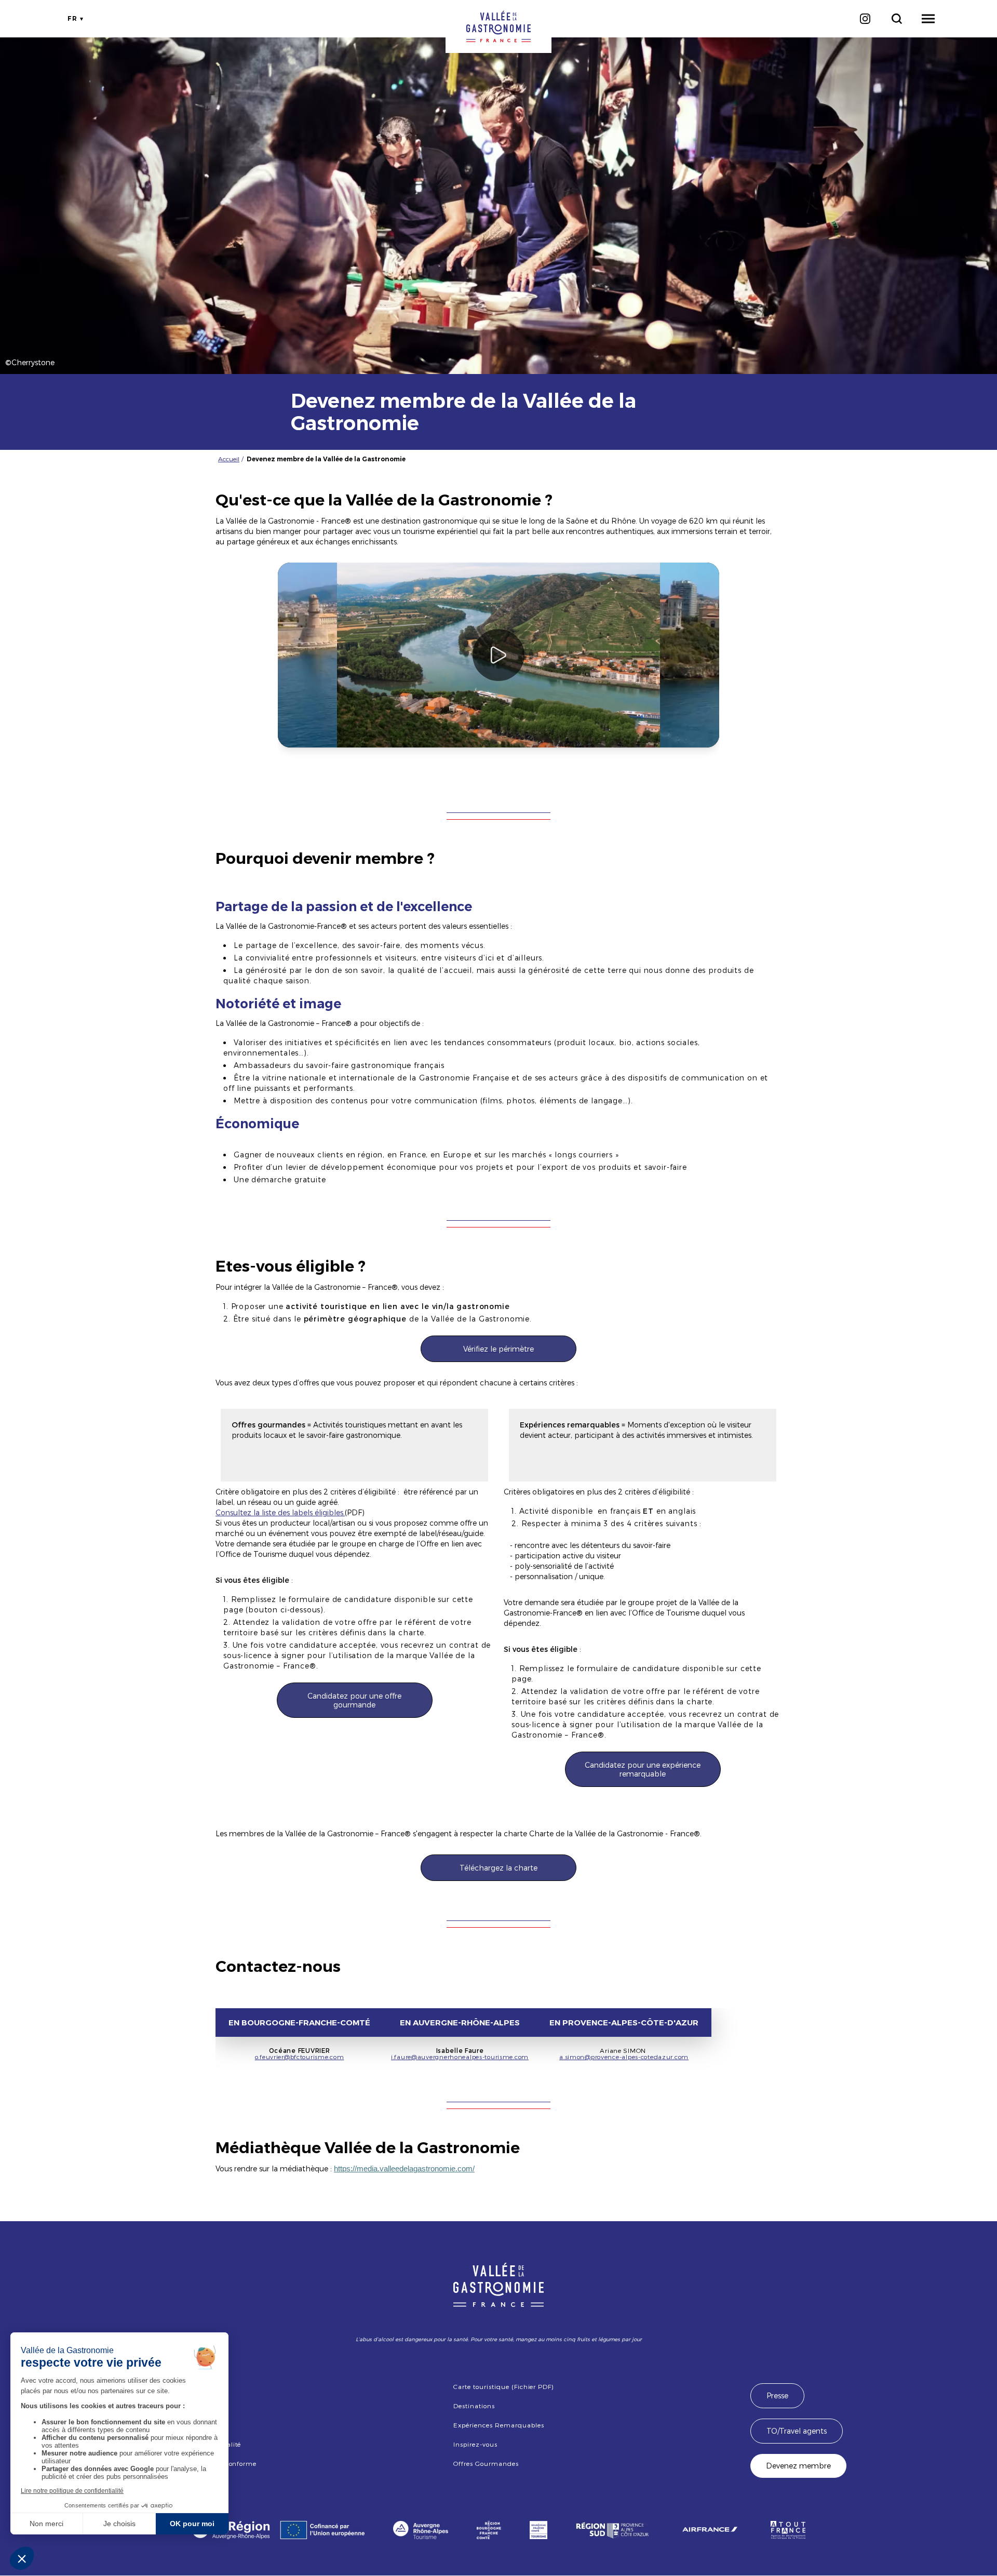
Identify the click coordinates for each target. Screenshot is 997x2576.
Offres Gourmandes (486, 2463)
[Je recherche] (897, 19)
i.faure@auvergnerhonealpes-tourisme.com (460, 2057)
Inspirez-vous (475, 2444)
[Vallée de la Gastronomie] (498, 26)
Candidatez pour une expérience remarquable (643, 1769)
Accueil (229, 459)
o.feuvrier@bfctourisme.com (300, 2057)
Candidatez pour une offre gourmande (354, 1700)
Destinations (474, 2406)
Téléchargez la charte (498, 1868)
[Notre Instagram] (865, 19)
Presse (777, 2395)
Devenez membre (798, 2466)
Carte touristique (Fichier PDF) (503, 2386)
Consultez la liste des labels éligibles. (280, 1512)
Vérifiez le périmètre (498, 1349)
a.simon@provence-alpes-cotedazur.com (624, 2057)
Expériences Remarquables (498, 2425)
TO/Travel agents (797, 2431)
